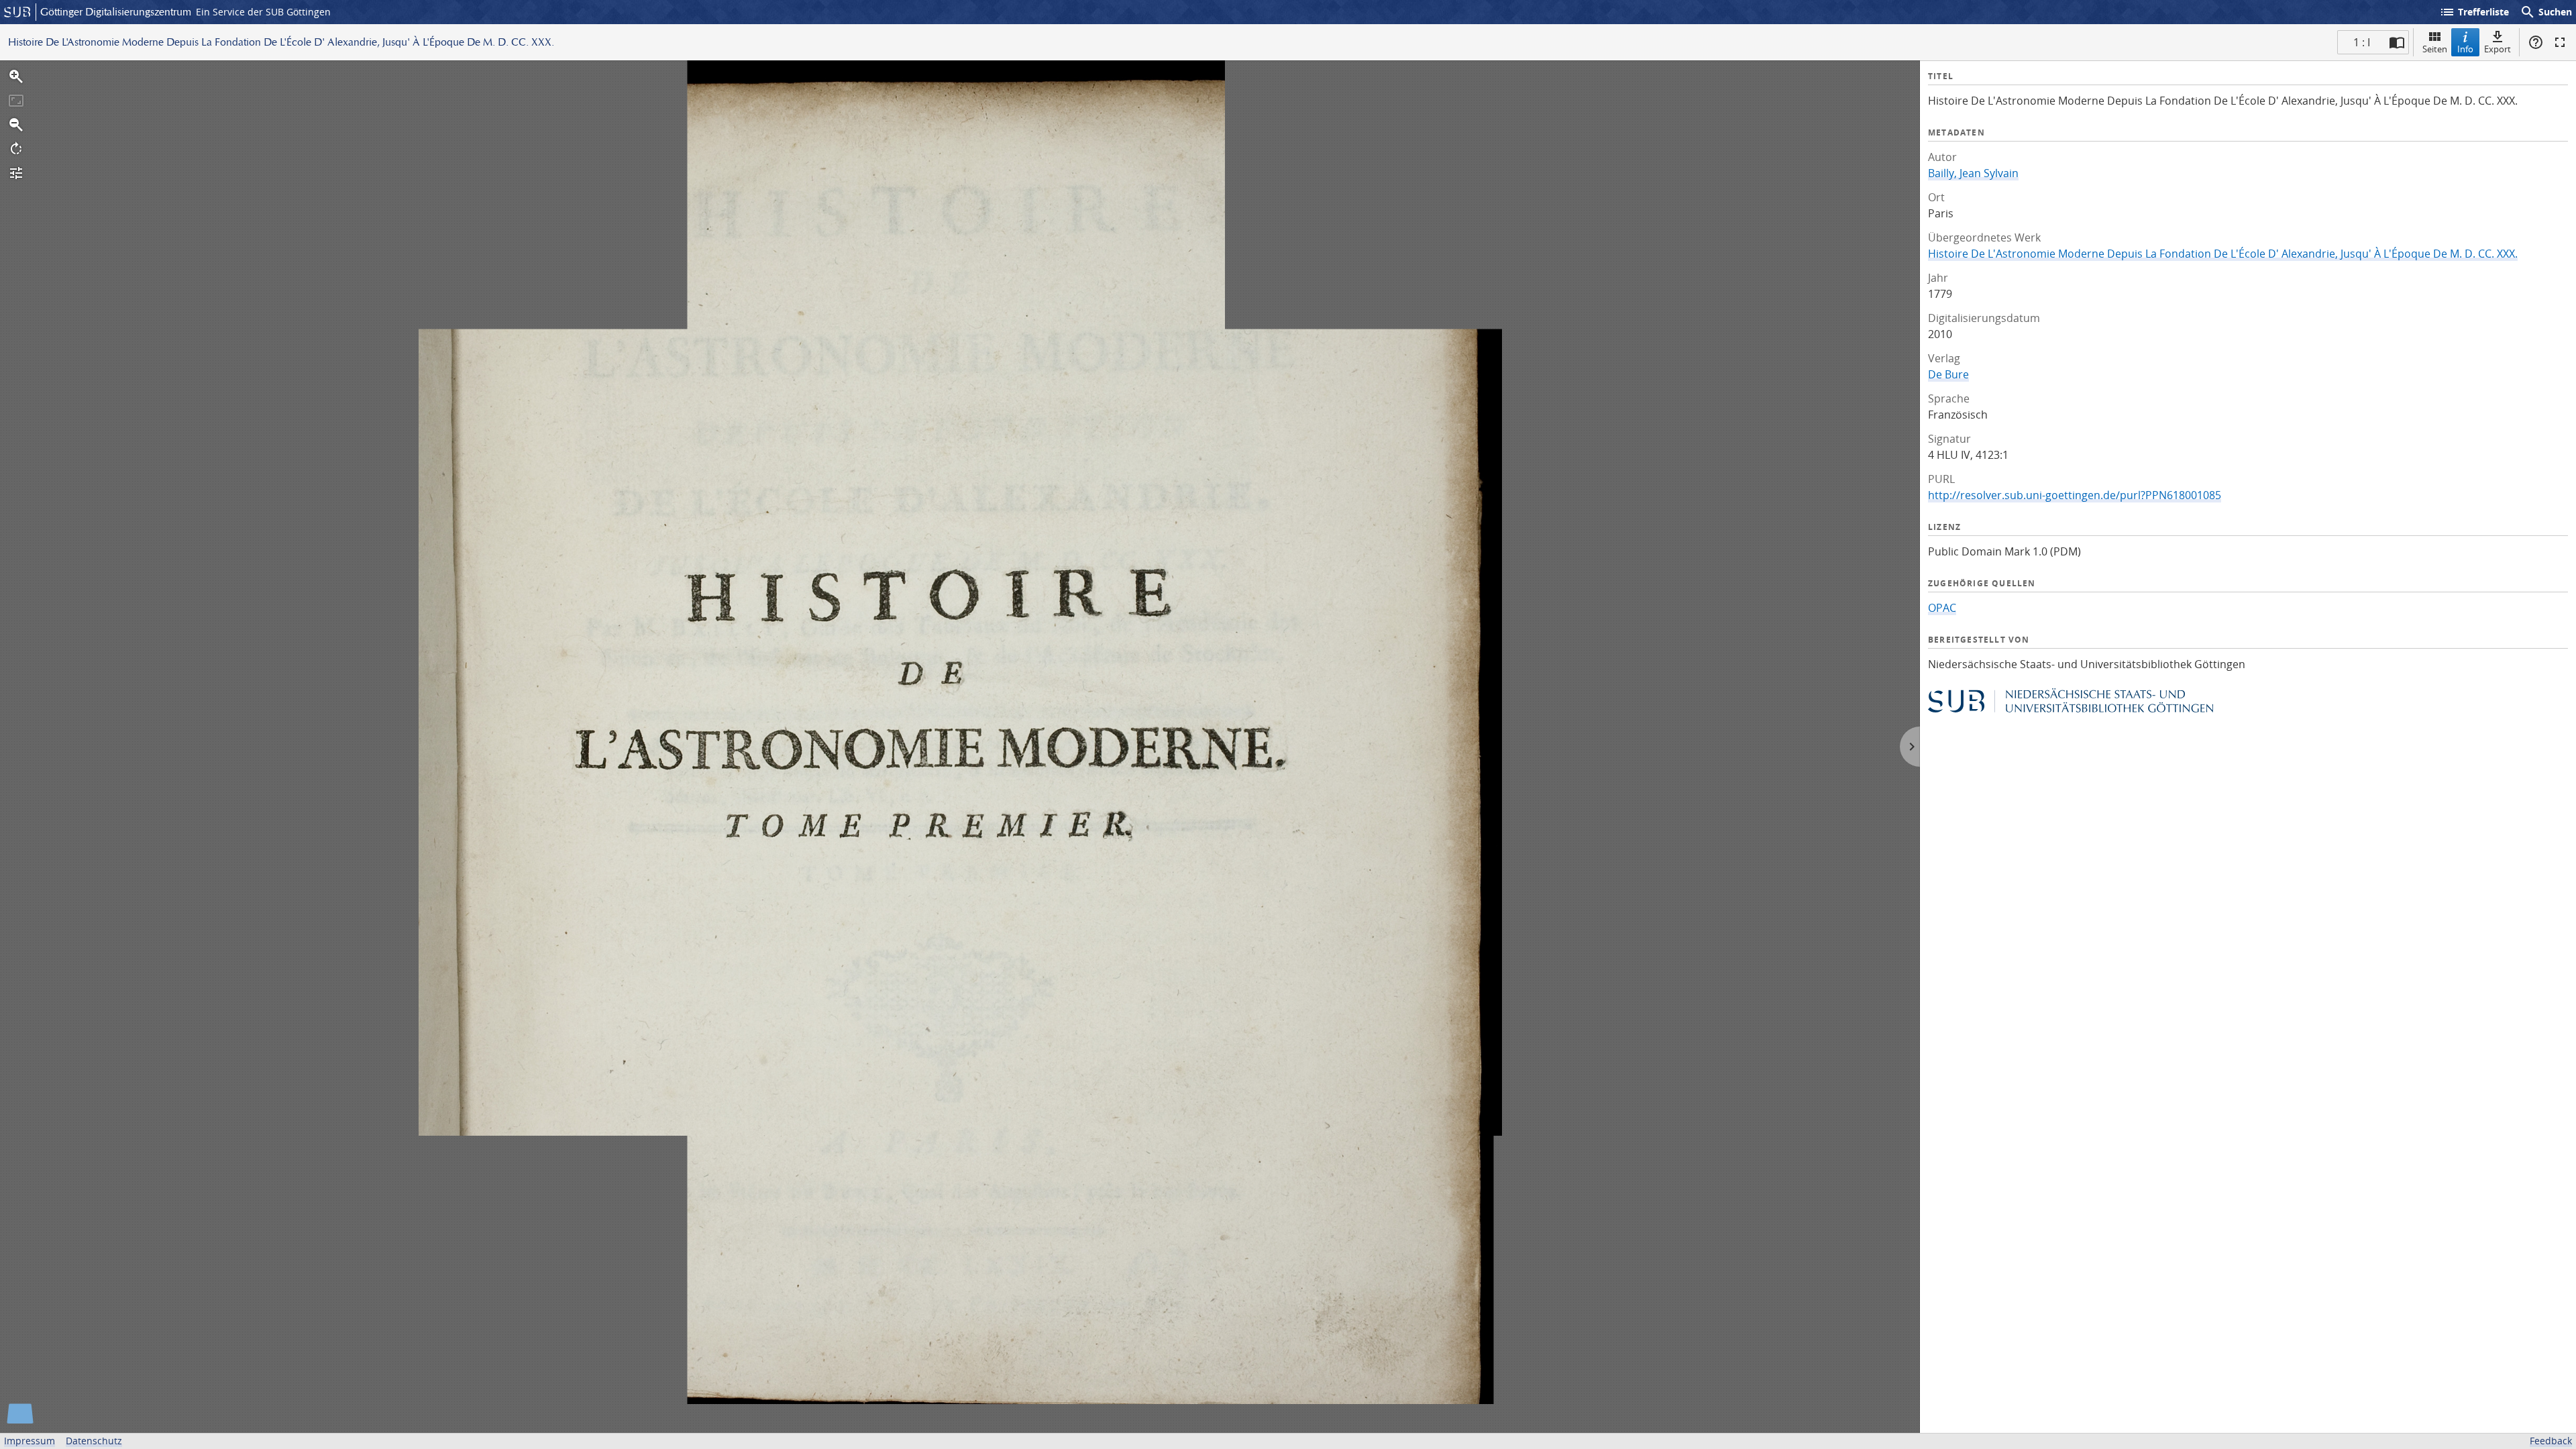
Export (2498, 49)
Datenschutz (94, 1441)
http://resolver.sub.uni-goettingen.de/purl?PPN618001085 (2075, 495)
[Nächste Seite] (1910, 747)
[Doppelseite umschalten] (2397, 42)
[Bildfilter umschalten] (16, 173)
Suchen (2546, 12)
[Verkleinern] (16, 125)
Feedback (2551, 1441)
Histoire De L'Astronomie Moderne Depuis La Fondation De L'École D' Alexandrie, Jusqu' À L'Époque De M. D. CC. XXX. (2223, 254)
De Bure (1948, 374)
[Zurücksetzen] (16, 101)
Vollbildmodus (2560, 42)
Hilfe (2536, 42)
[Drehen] (16, 149)
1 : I (2362, 42)
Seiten (2435, 49)
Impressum (30, 1441)
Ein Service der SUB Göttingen (263, 12)
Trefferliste (2474, 12)
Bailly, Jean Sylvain (1973, 173)
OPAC (1942, 608)
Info (2465, 49)
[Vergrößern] (16, 76)
